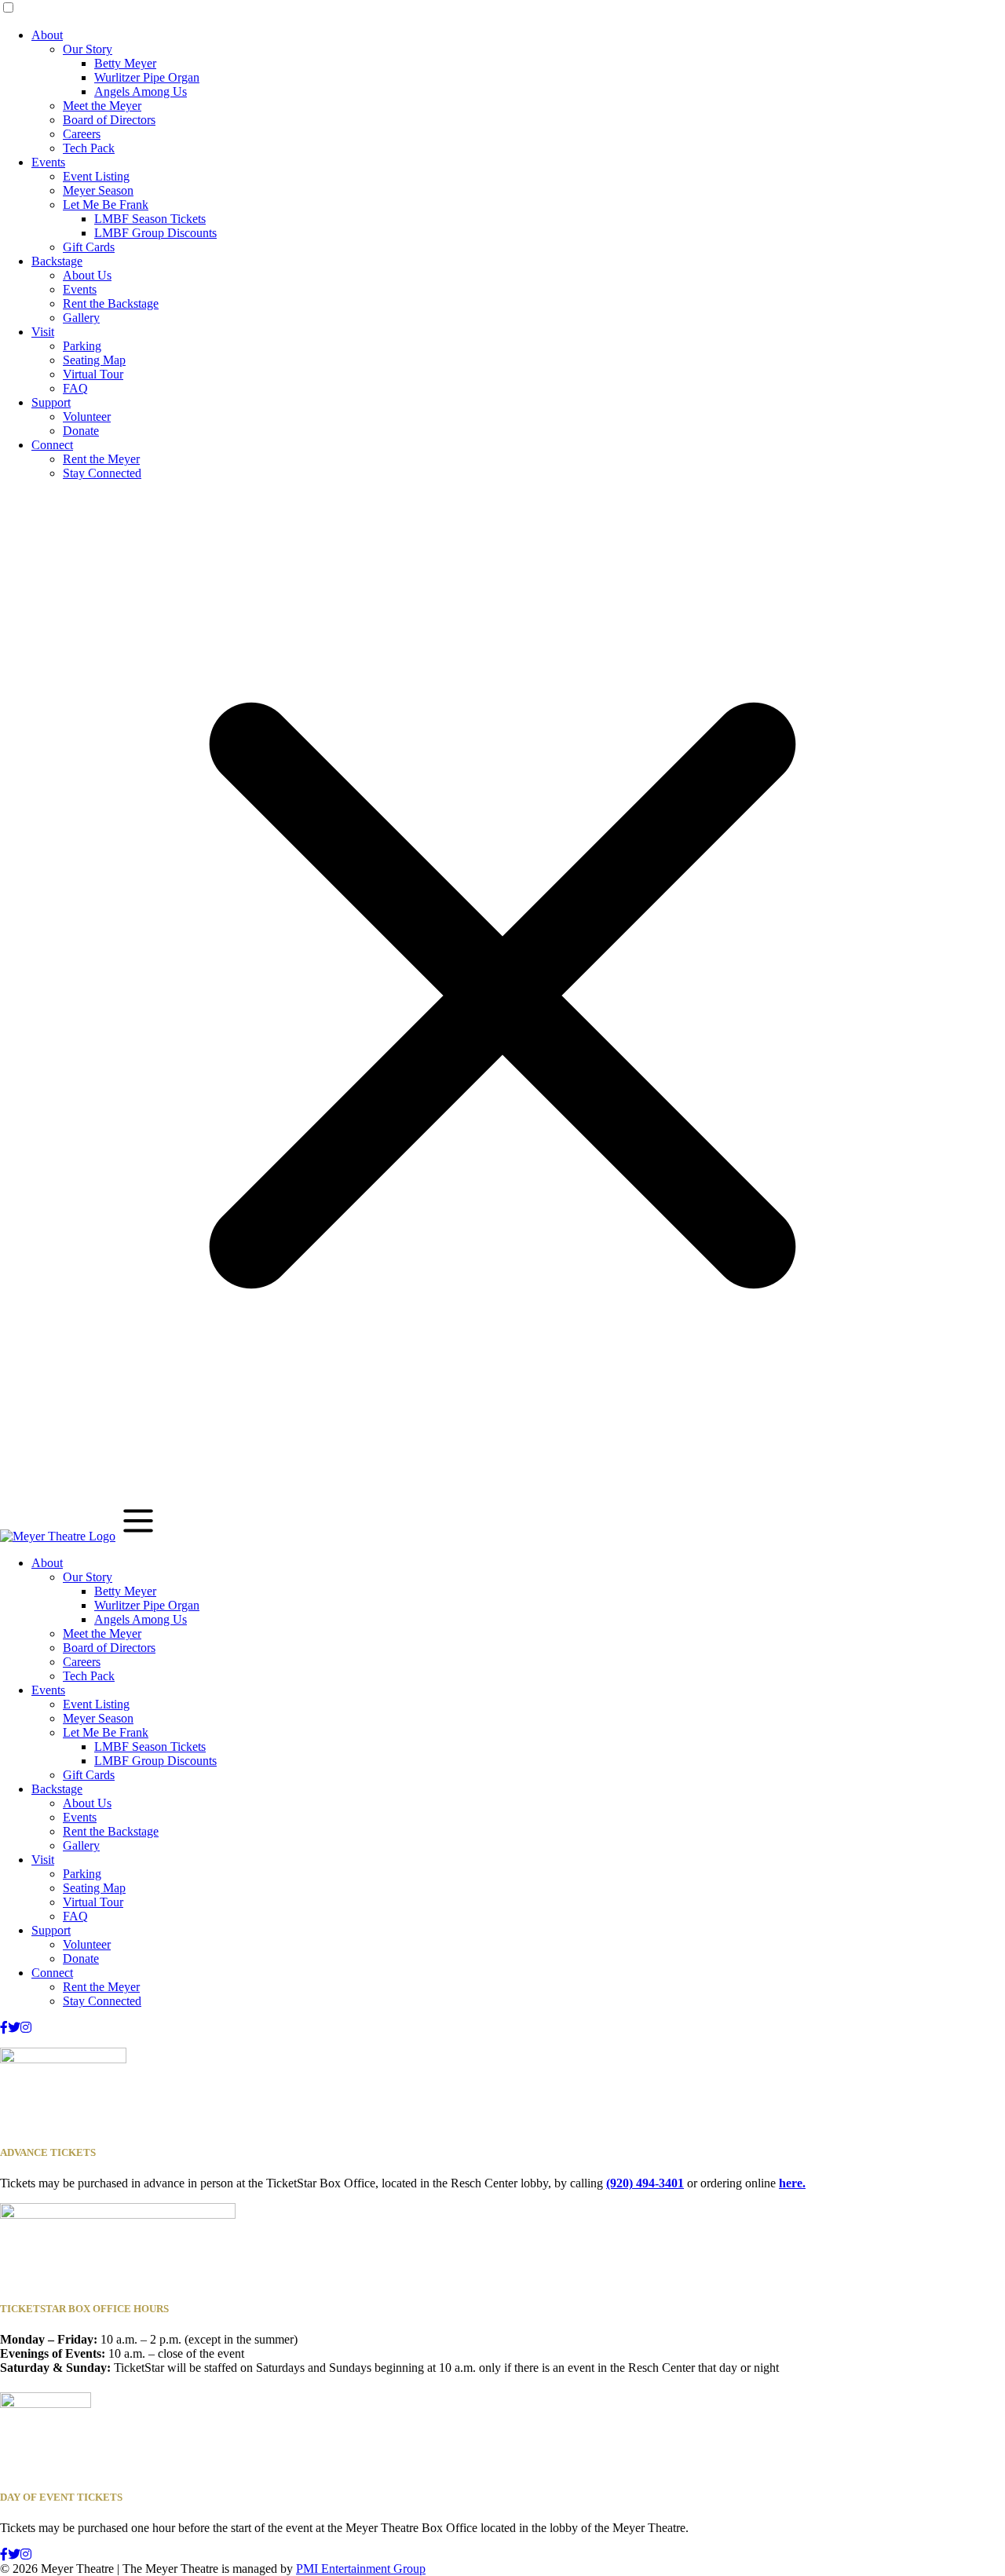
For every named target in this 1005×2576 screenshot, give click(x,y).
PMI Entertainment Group (361, 2569)
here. (792, 2183)
